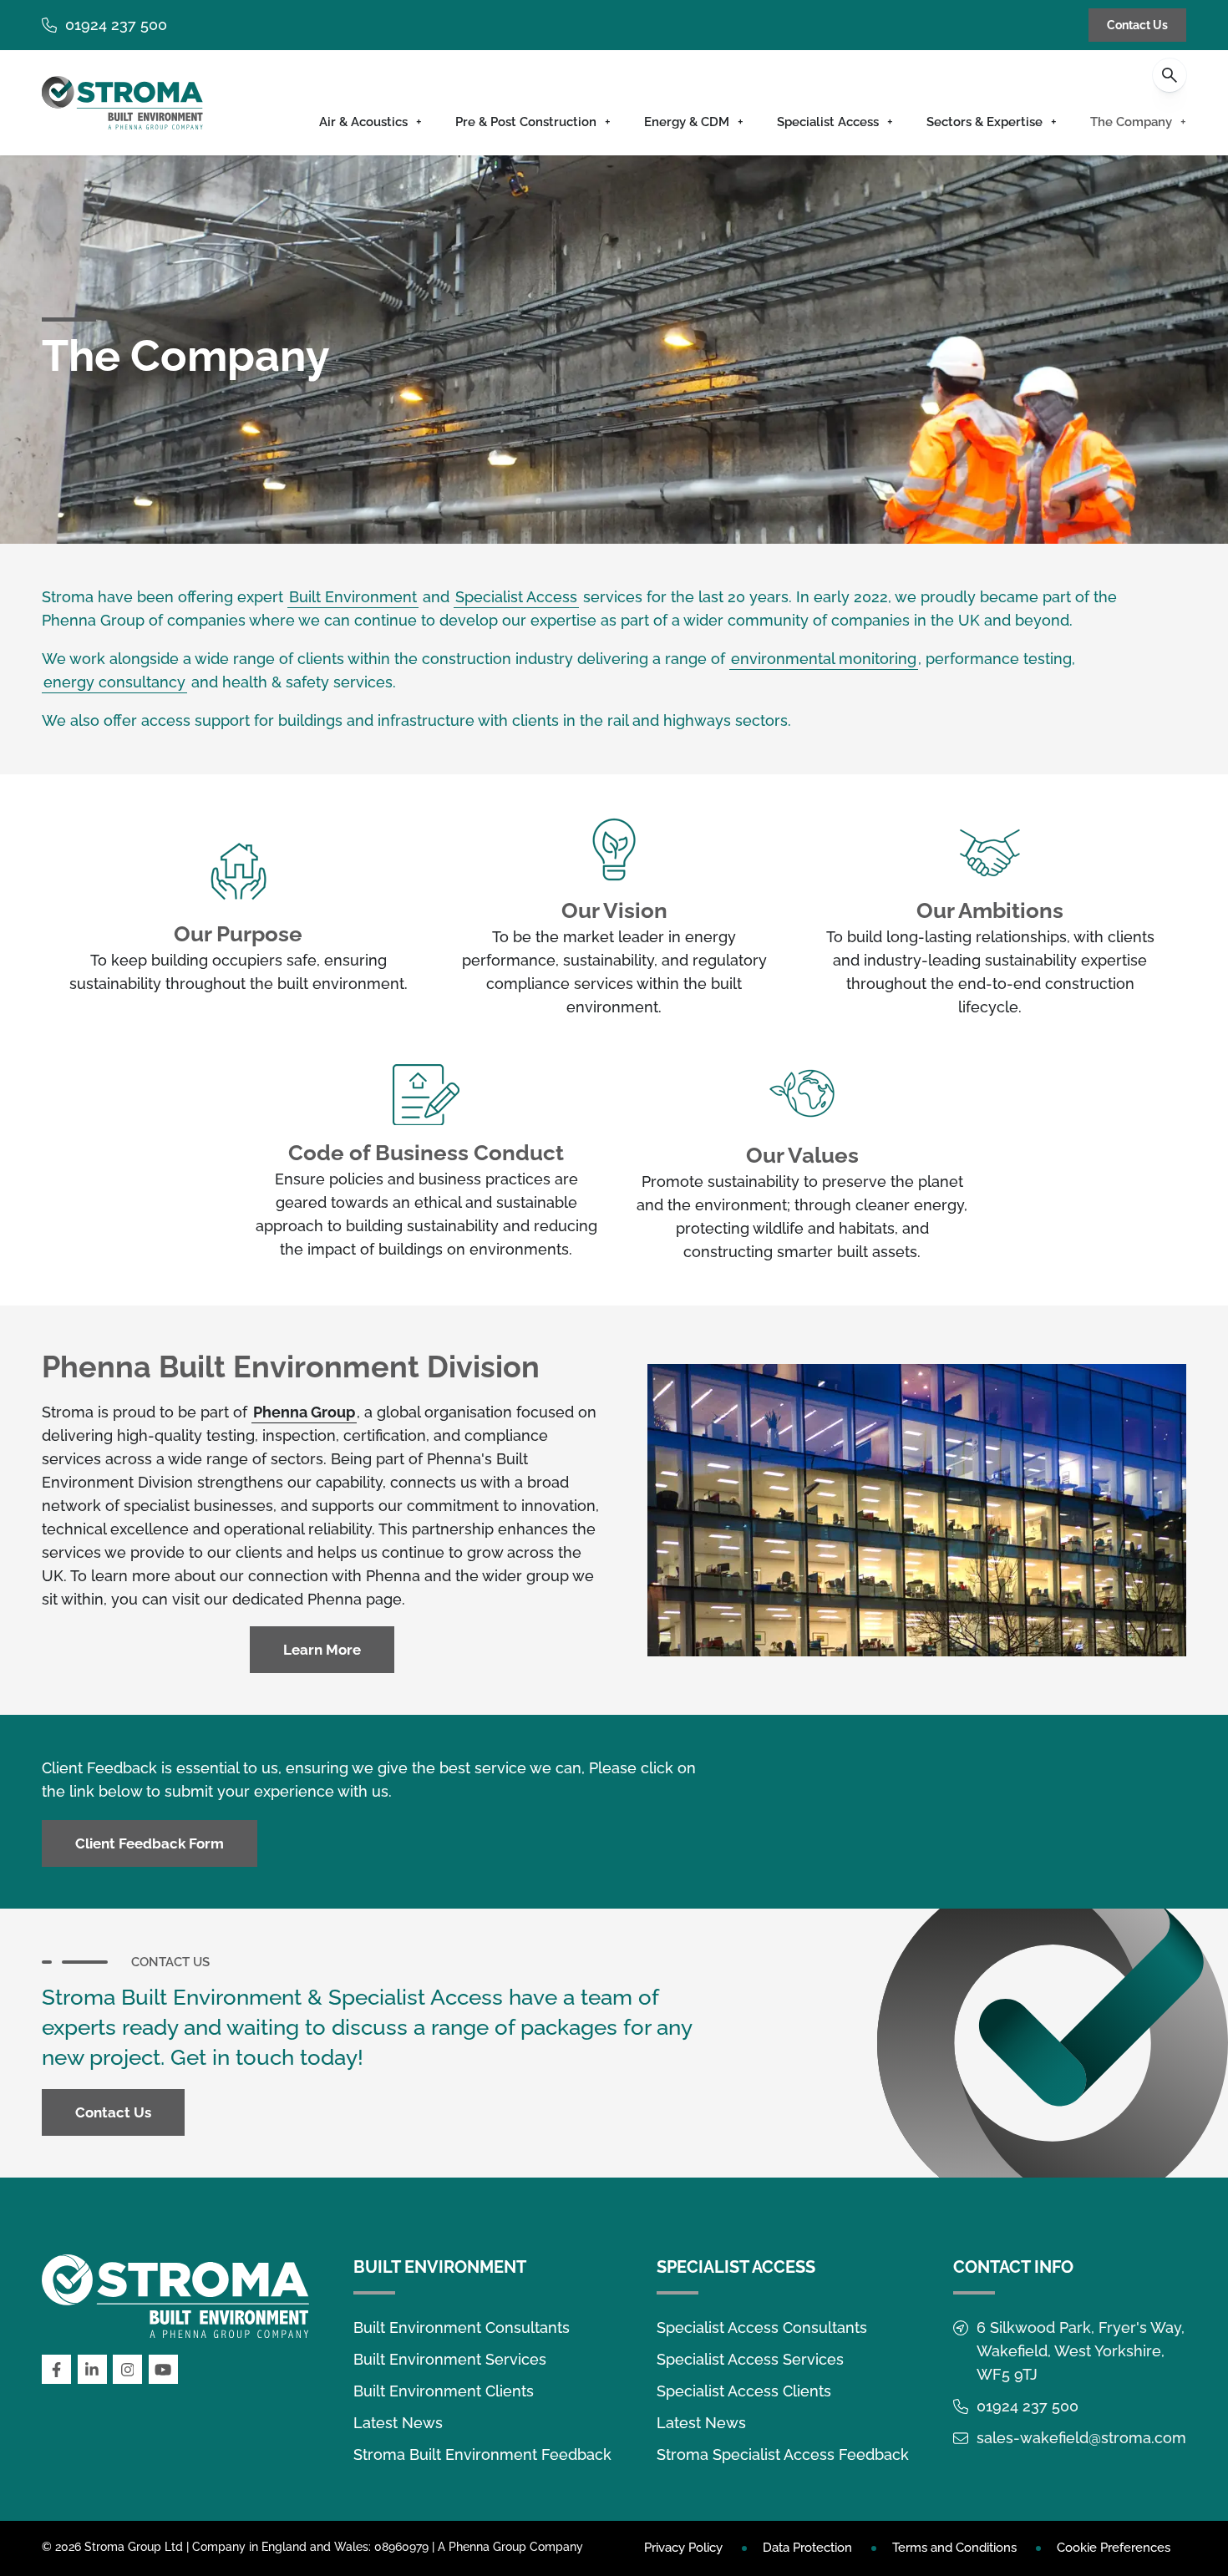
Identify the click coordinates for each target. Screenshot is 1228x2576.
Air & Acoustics (363, 122)
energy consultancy (114, 682)
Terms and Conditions (954, 2548)
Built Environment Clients (444, 2391)
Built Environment (353, 597)
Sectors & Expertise (984, 122)
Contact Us (1137, 25)
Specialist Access (828, 122)
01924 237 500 (116, 25)
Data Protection (807, 2548)
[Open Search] (1170, 75)
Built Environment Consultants (462, 2328)
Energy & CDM (687, 122)
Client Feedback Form (150, 1843)
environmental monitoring (824, 659)
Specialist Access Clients (744, 2391)
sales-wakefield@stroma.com (1081, 2438)
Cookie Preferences (1114, 2548)
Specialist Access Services (750, 2359)
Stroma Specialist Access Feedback (783, 2454)
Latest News (398, 2423)
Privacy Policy (683, 2548)
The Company (1131, 122)
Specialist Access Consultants (762, 2328)
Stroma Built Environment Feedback (482, 2454)
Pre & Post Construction (526, 122)
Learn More (322, 1650)
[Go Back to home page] (122, 103)
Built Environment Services (450, 2359)
